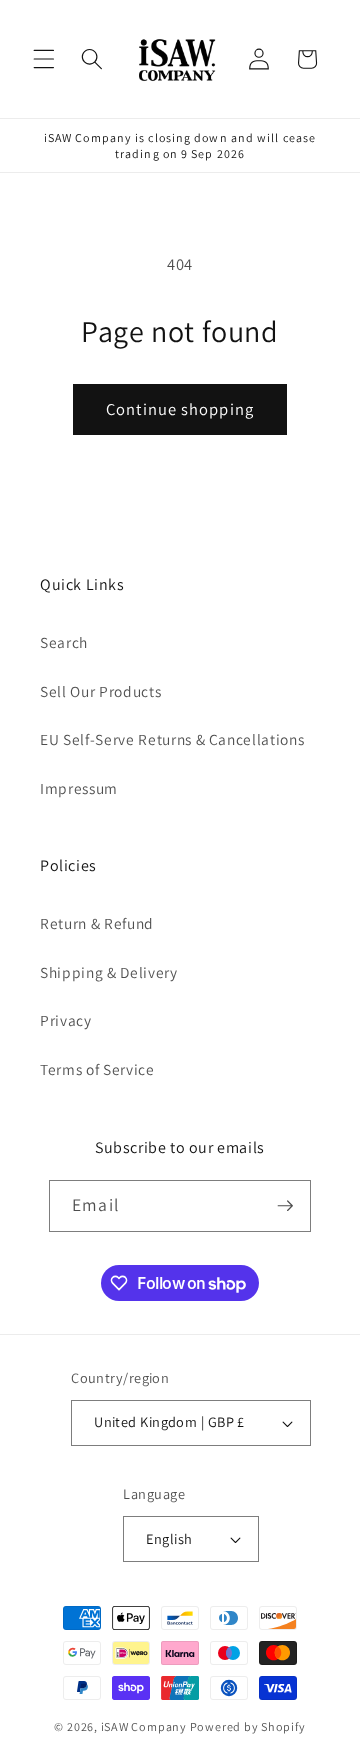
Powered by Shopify (248, 1726)
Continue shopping (180, 409)
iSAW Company (144, 1726)
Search (64, 642)
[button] (44, 59)
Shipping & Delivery (109, 972)
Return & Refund (97, 923)
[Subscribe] (285, 1206)
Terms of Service (97, 1069)
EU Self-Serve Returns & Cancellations (172, 739)
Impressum (79, 788)
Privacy (66, 1020)
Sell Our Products (100, 691)
